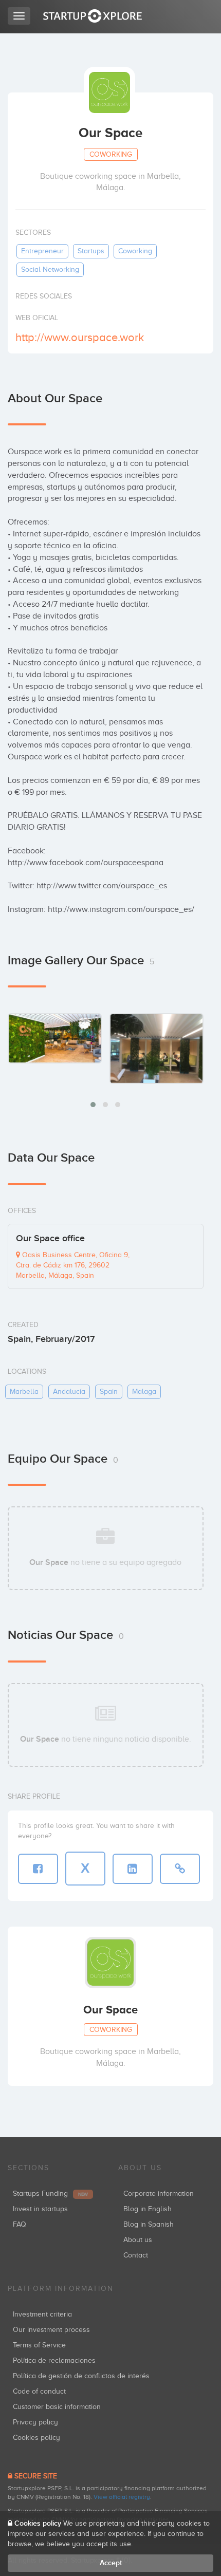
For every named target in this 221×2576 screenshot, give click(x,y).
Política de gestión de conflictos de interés (81, 2376)
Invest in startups (40, 2209)
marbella (24, 1392)
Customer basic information (57, 2407)
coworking (135, 251)
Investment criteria (42, 2314)
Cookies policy (36, 2438)
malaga (144, 1392)
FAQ (20, 2224)
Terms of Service (39, 2345)
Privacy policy (35, 2422)
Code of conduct (39, 2391)
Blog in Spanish (149, 2224)
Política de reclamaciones (54, 2360)
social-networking (50, 269)
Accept (111, 2563)
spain (109, 1392)
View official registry (122, 2497)
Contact (136, 2255)
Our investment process (51, 2330)
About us (138, 2240)
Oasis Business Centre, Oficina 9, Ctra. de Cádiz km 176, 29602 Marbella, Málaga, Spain (73, 1265)
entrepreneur (42, 251)
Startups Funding (50, 2194)
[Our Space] (55, 1038)
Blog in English (148, 2209)
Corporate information (159, 2194)
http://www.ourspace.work (80, 337)
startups (91, 251)
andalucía (69, 1392)
